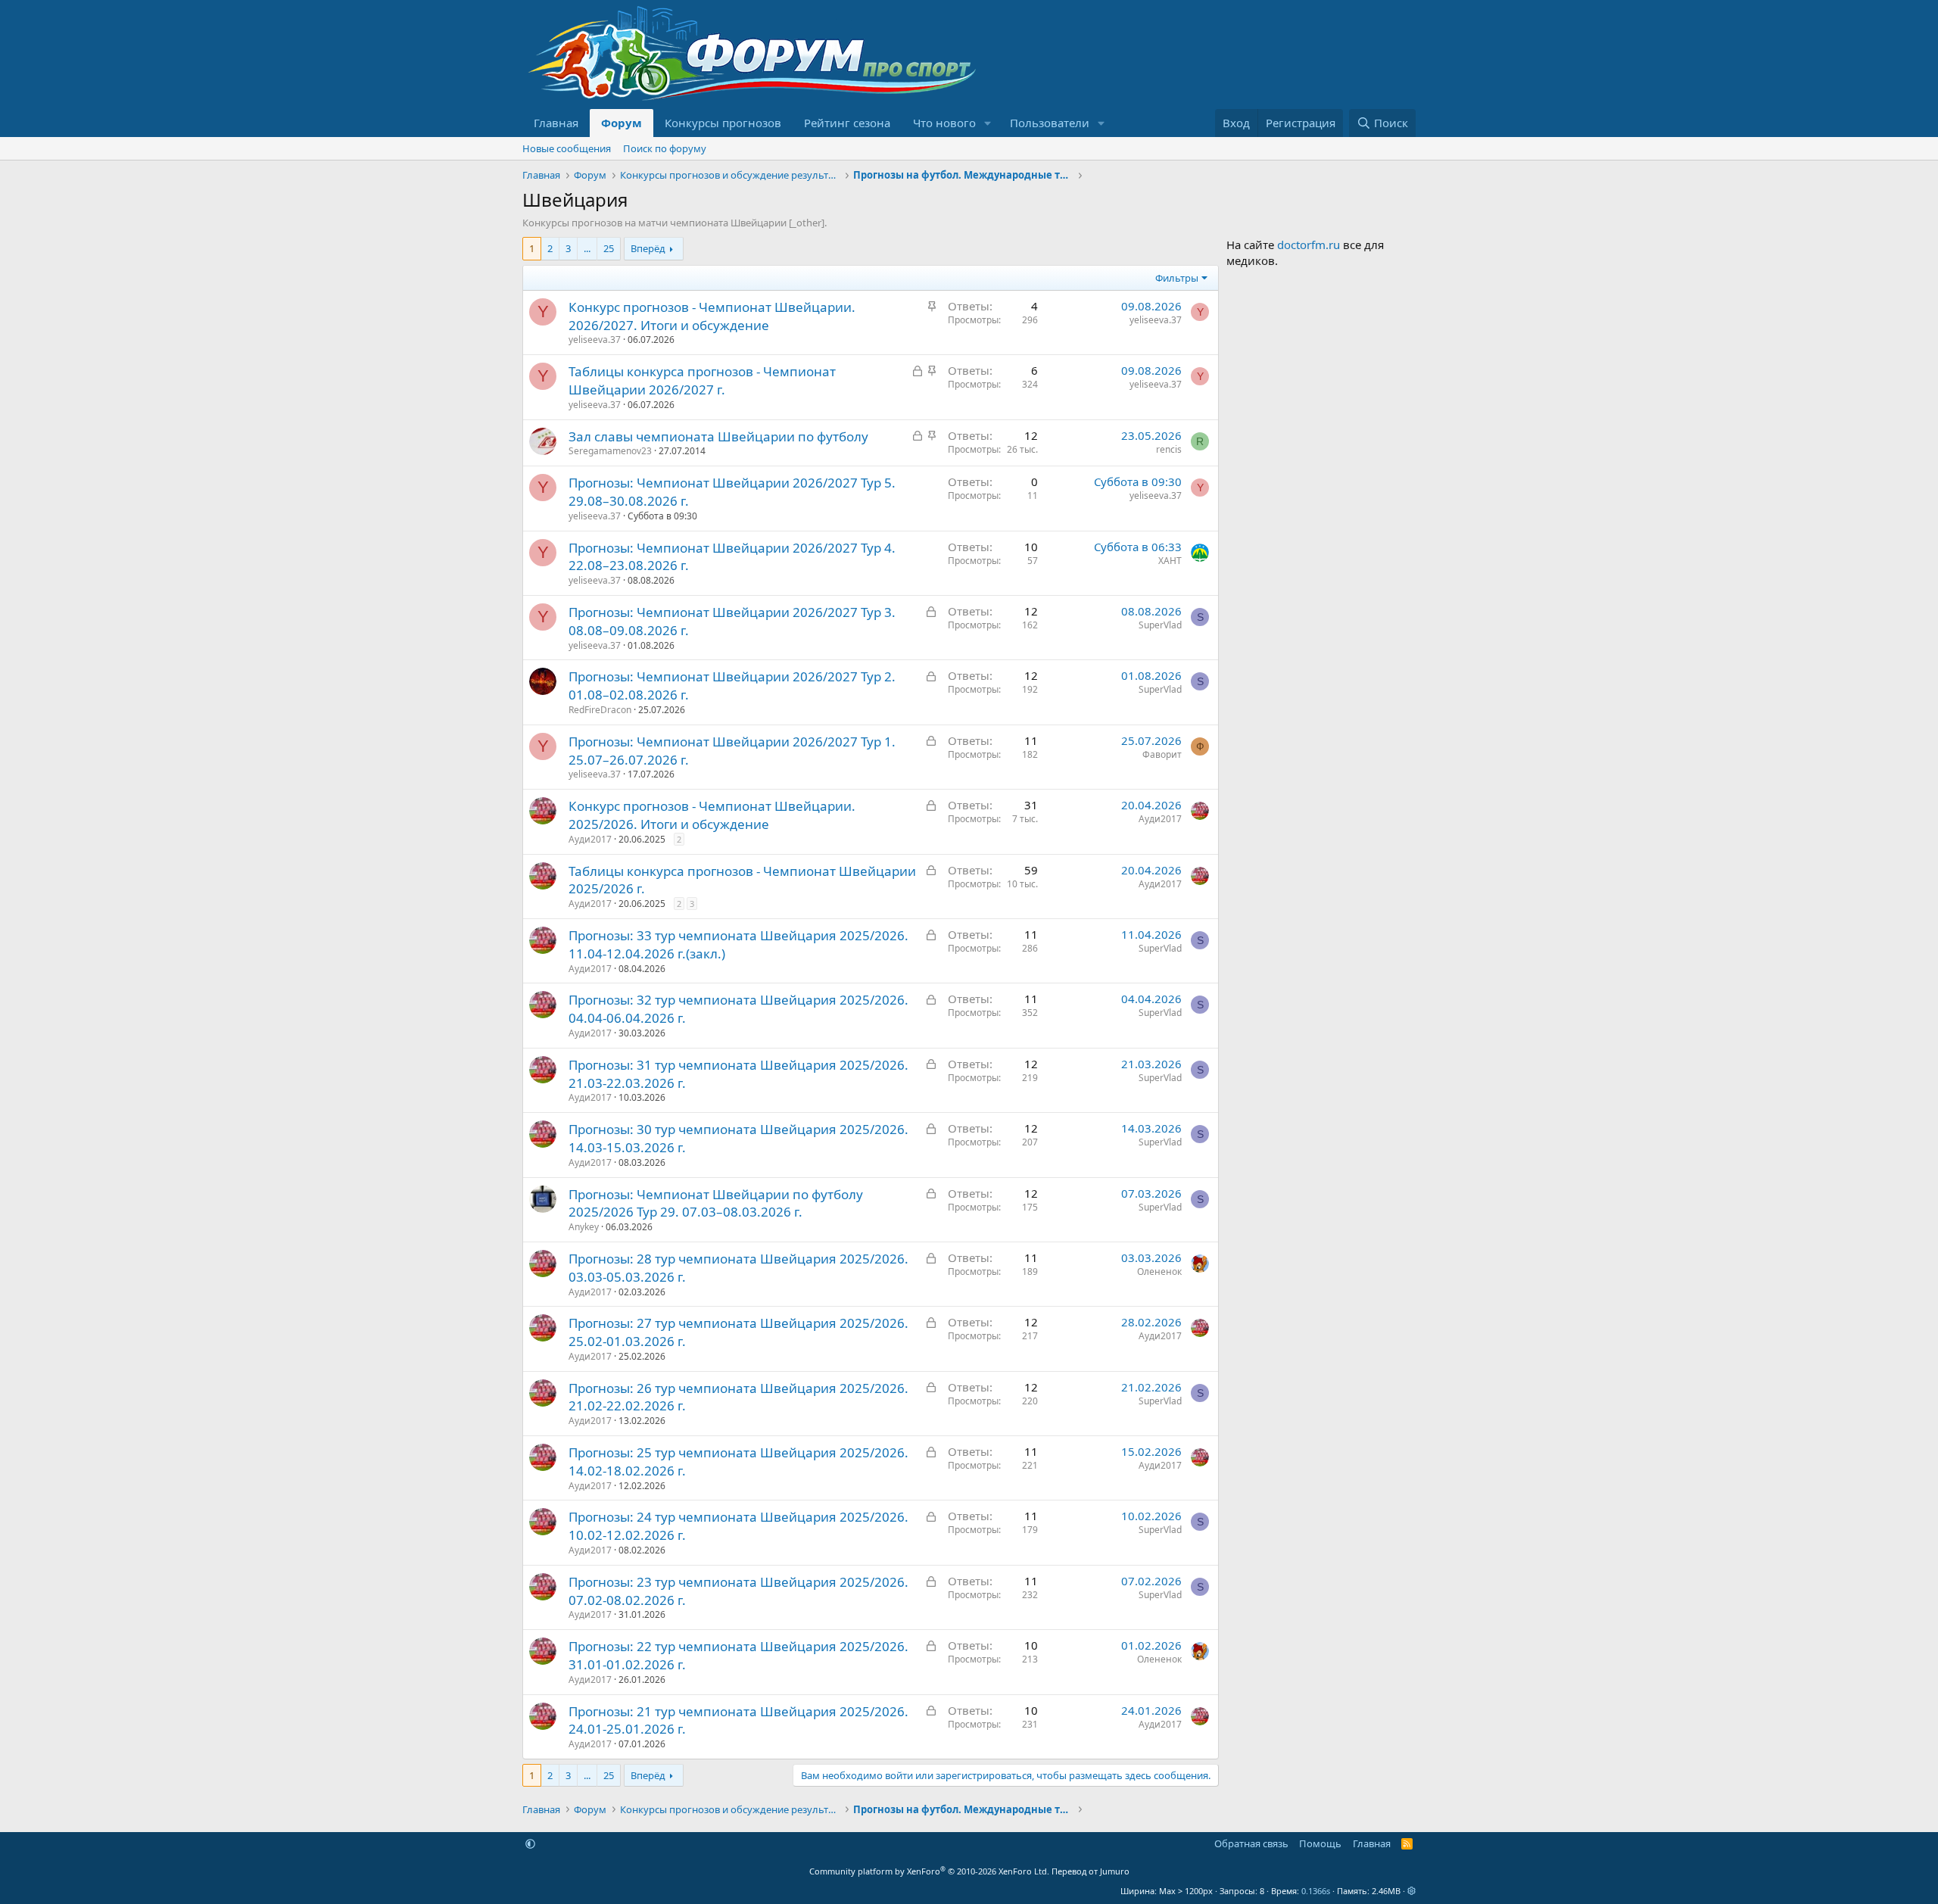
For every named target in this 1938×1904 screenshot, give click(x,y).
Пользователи (1050, 123)
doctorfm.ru (1309, 245)
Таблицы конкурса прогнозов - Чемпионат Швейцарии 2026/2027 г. (702, 380)
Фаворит (1162, 754)
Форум (622, 123)
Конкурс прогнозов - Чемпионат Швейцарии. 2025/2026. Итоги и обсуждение (712, 815)
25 (609, 248)
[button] (988, 123)
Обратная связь (1251, 1843)
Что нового (944, 123)
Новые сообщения (567, 148)
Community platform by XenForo (929, 1871)
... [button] (587, 248)
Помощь (1320, 1843)
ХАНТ (1170, 561)
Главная (556, 123)
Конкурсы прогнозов (723, 123)
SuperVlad (1160, 625)
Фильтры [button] (1177, 278)
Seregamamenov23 (610, 451)
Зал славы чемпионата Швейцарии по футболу (718, 436)
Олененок (1159, 1271)
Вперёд (648, 248)
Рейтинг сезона (847, 123)
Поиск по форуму (665, 148)
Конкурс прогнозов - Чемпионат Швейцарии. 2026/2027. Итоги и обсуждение (712, 316)
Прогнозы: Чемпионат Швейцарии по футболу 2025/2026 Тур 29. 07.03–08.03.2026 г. (716, 1203)
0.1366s (1316, 1891)
